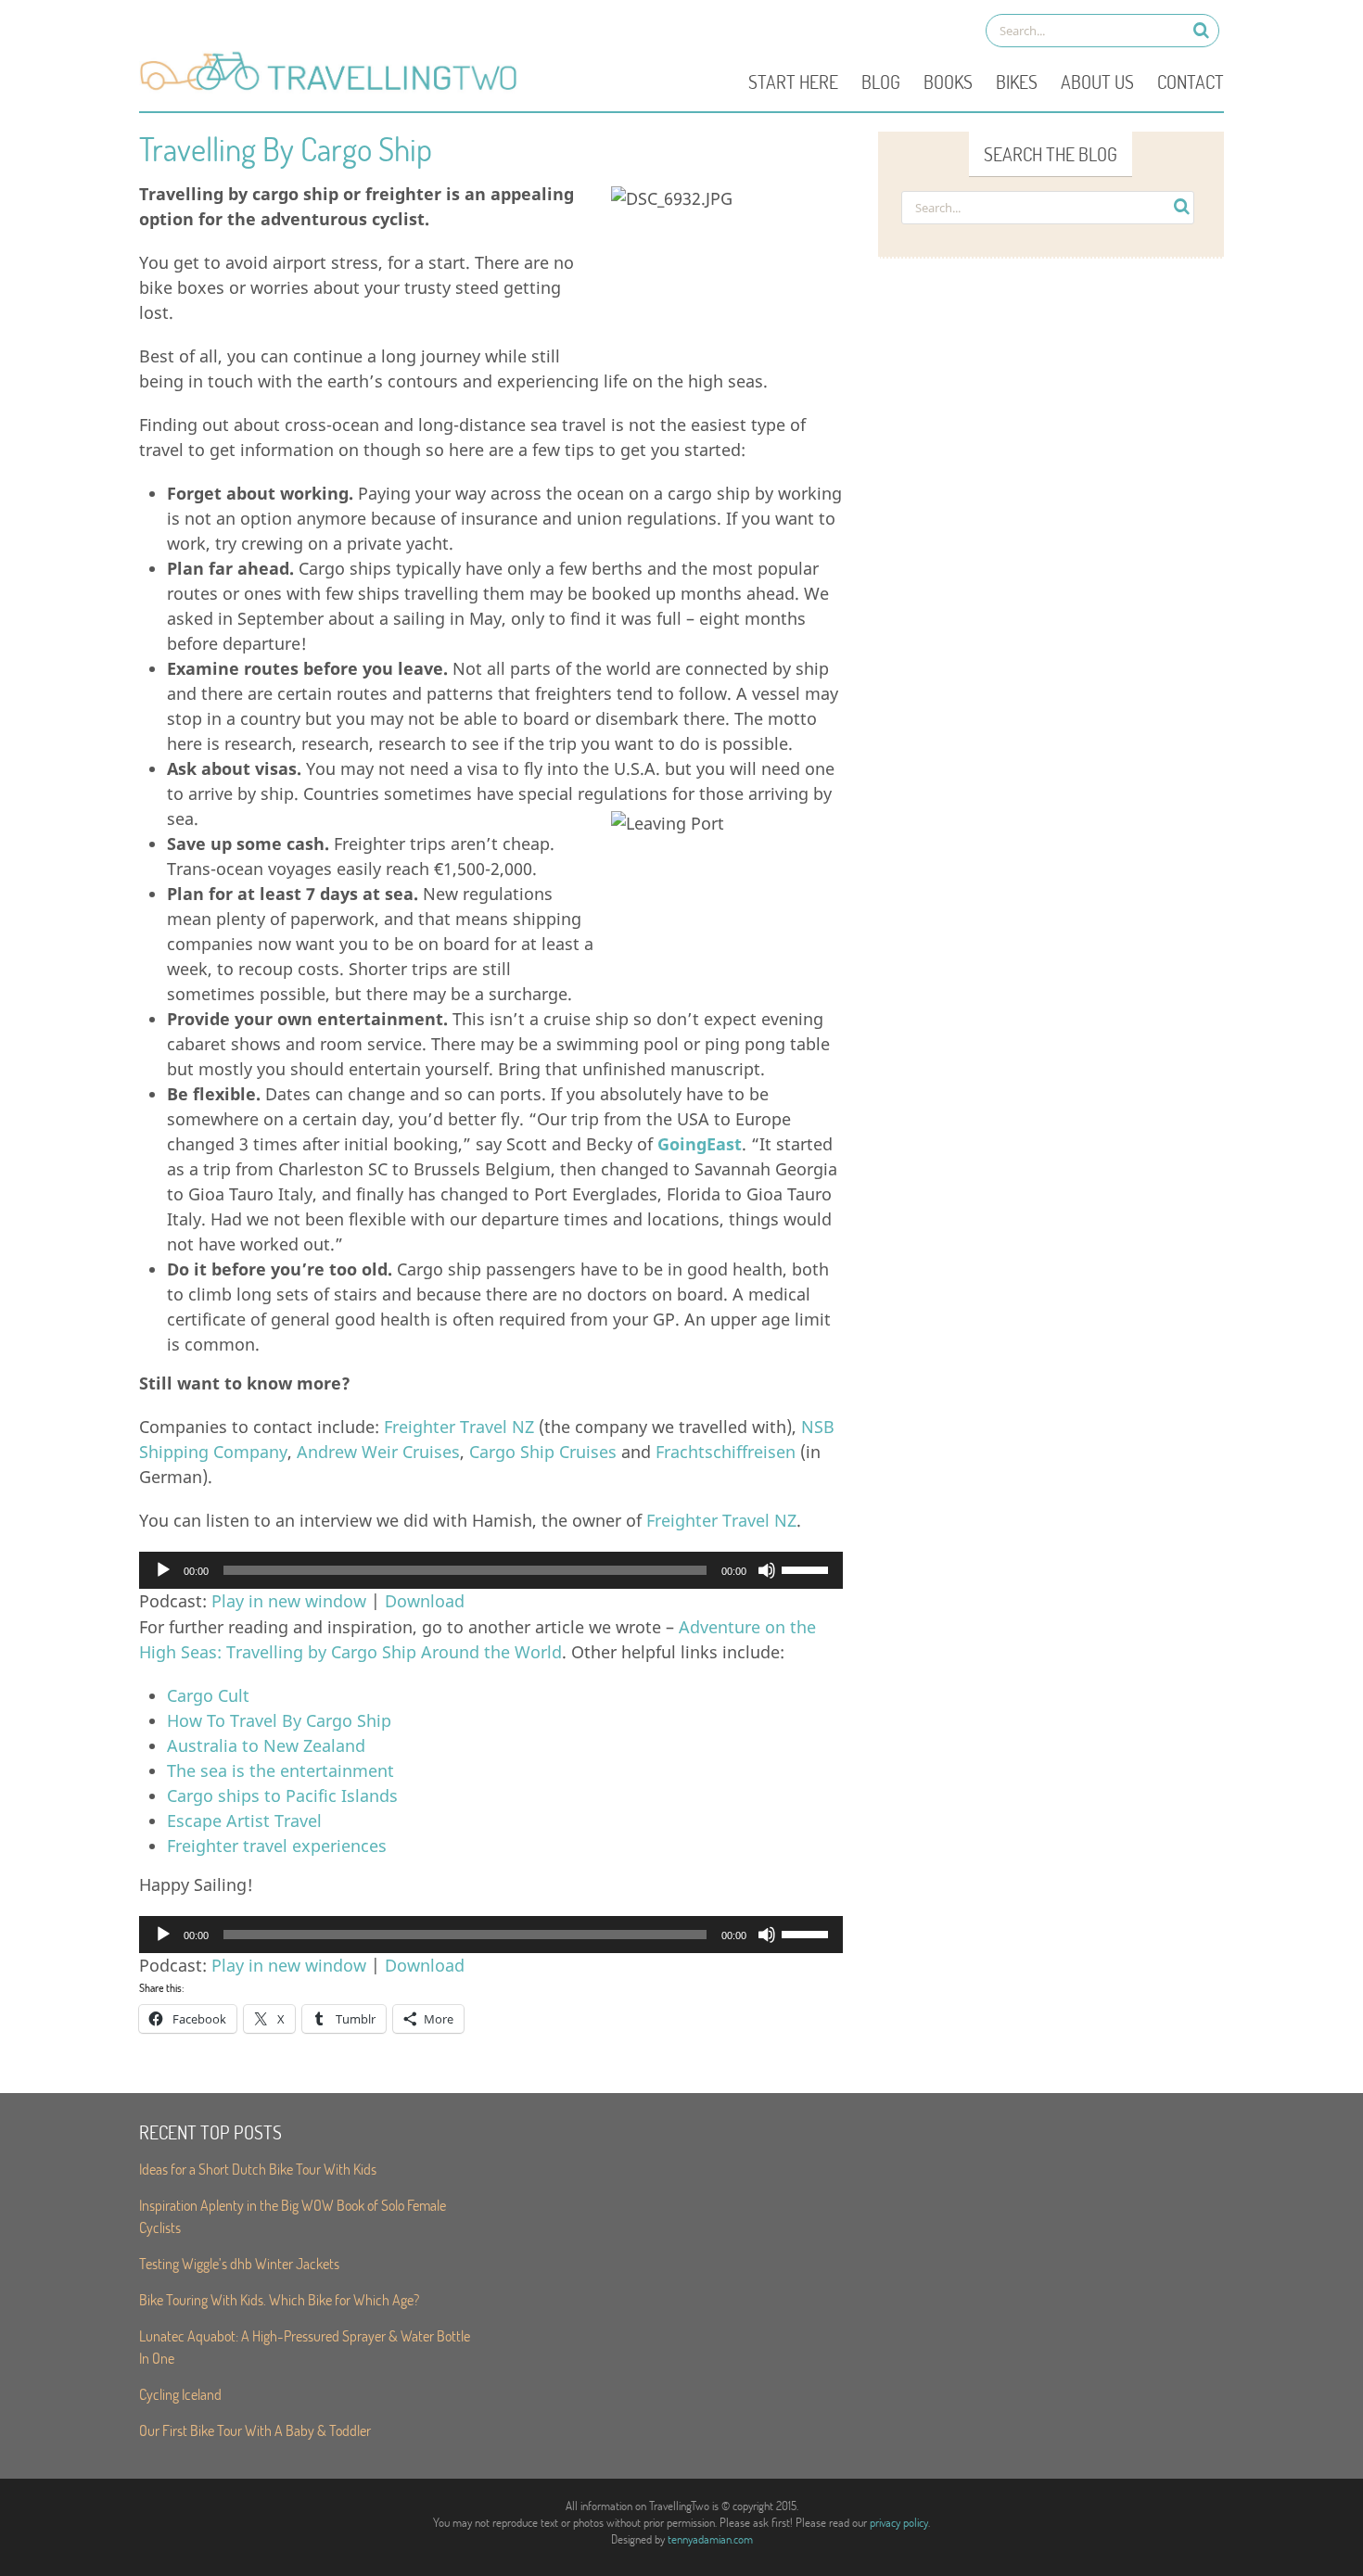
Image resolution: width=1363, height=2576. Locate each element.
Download (425, 1601)
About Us (1097, 82)
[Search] (1201, 30)
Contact (1191, 82)
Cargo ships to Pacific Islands (282, 1796)
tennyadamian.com (710, 2539)
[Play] (163, 1570)
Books (948, 82)
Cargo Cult (208, 1695)
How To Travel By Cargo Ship (279, 1720)
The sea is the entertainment (280, 1770)
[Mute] (767, 1570)
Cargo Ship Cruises (543, 1452)
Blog (881, 82)
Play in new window (289, 1601)
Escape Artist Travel (244, 1821)
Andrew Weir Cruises (378, 1452)
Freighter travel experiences (277, 1846)
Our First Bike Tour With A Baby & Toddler (255, 2430)
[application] (491, 1570)
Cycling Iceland (180, 2394)
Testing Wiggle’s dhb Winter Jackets (239, 2263)
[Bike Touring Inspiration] (334, 89)
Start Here (793, 82)
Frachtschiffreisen (726, 1452)
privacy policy (899, 2522)
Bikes (1017, 82)
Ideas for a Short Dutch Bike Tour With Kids (258, 2169)
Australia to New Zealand (266, 1745)
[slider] (808, 1568)
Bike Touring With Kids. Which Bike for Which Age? (279, 2299)
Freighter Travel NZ (459, 1427)
